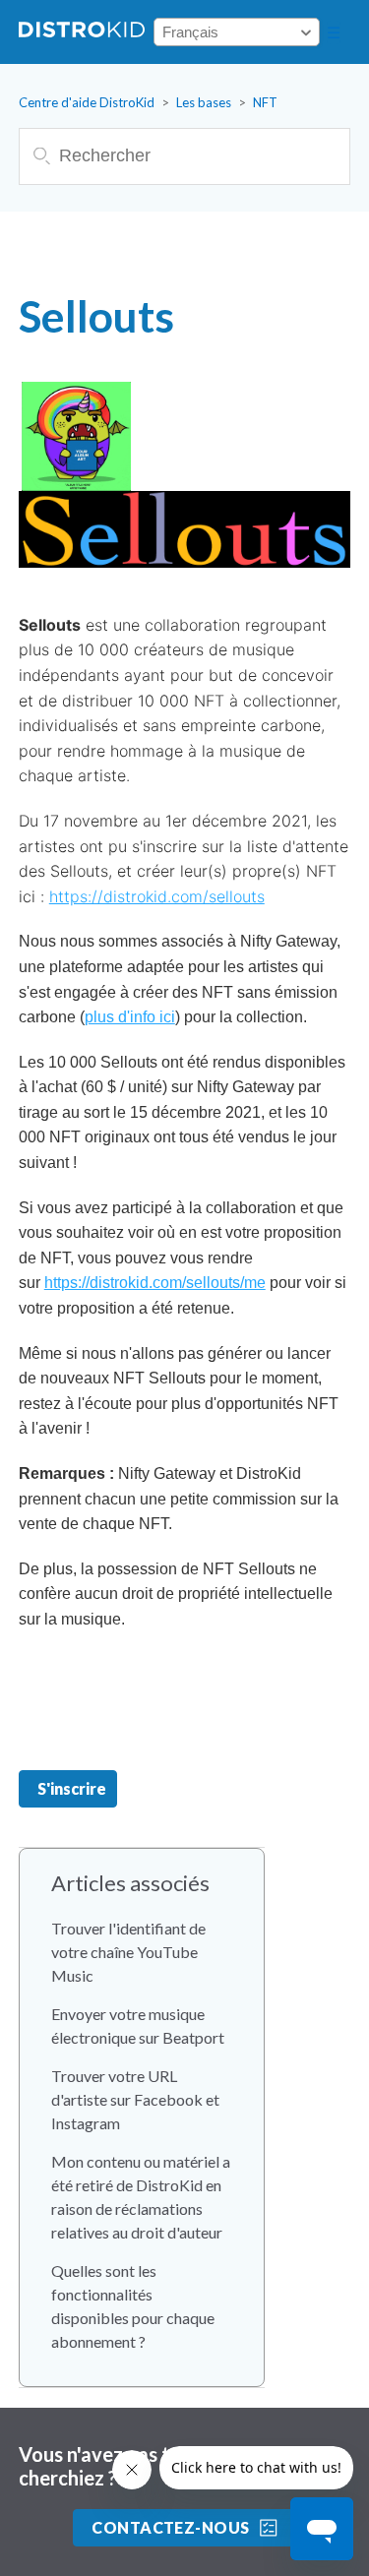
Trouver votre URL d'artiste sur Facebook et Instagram (135, 2099)
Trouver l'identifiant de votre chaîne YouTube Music (128, 1952)
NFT (265, 102)
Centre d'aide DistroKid (87, 102)
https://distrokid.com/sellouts (157, 896)
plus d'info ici (130, 1017)
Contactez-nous (171, 2527)
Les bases (204, 102)
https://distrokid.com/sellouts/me (155, 1283)
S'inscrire (72, 1788)
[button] (334, 32)
